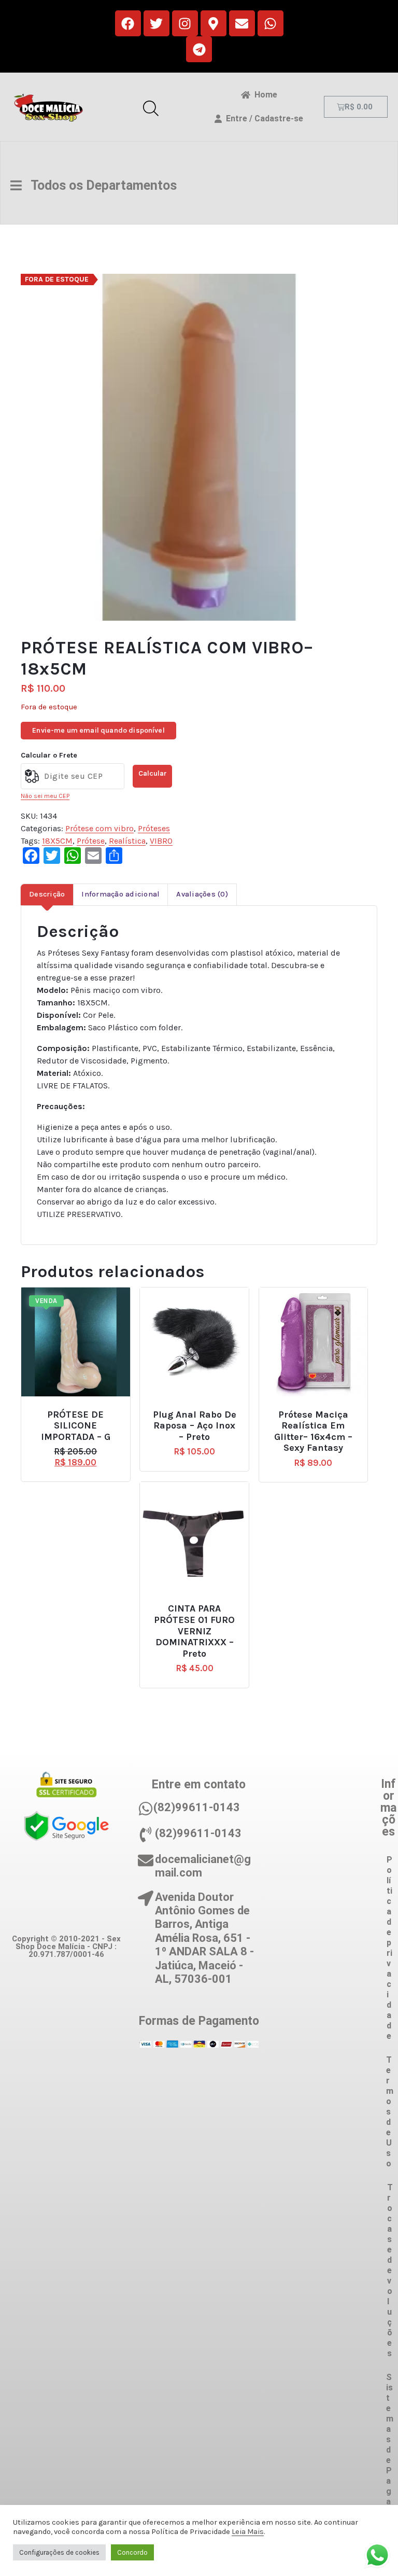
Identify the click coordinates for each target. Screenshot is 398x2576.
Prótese (91, 841)
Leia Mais (248, 2532)
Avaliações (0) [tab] (202, 894)
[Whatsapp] (271, 23)
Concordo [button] (132, 2552)
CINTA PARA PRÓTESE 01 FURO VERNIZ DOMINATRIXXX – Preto (194, 1631)
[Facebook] (128, 23)
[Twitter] (157, 23)
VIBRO (161, 841)
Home (264, 95)
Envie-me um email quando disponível (98, 730)
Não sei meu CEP (45, 796)
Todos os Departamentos (99, 185)
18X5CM (57, 841)
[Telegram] (199, 49)
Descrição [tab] (47, 894)
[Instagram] (185, 23)
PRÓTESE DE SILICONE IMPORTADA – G (76, 1426)
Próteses (154, 828)
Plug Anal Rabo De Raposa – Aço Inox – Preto (195, 1426)
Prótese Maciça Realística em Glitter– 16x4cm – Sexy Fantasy (313, 1432)
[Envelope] (242, 23)
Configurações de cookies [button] (59, 2552)
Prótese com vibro (99, 828)
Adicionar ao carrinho (83, 1410)
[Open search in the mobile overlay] (151, 107)
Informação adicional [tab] (120, 894)
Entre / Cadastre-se (262, 118)
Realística (127, 841)
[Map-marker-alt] (214, 23)
